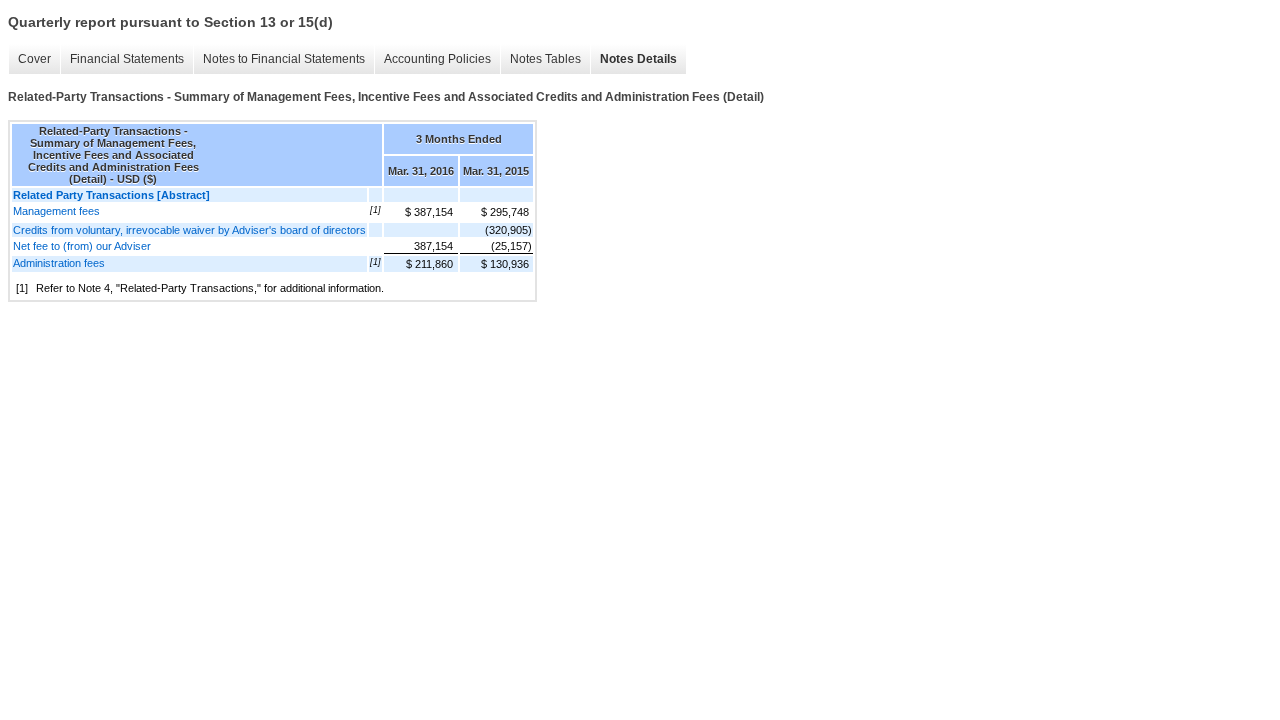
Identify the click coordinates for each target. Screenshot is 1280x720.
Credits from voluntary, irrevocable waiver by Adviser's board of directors (189, 230)
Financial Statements (127, 59)
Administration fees (59, 263)
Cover (34, 59)
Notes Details (638, 59)
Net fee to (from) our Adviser (82, 246)
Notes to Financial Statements (284, 59)
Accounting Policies (437, 59)
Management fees (56, 211)
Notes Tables (545, 59)
